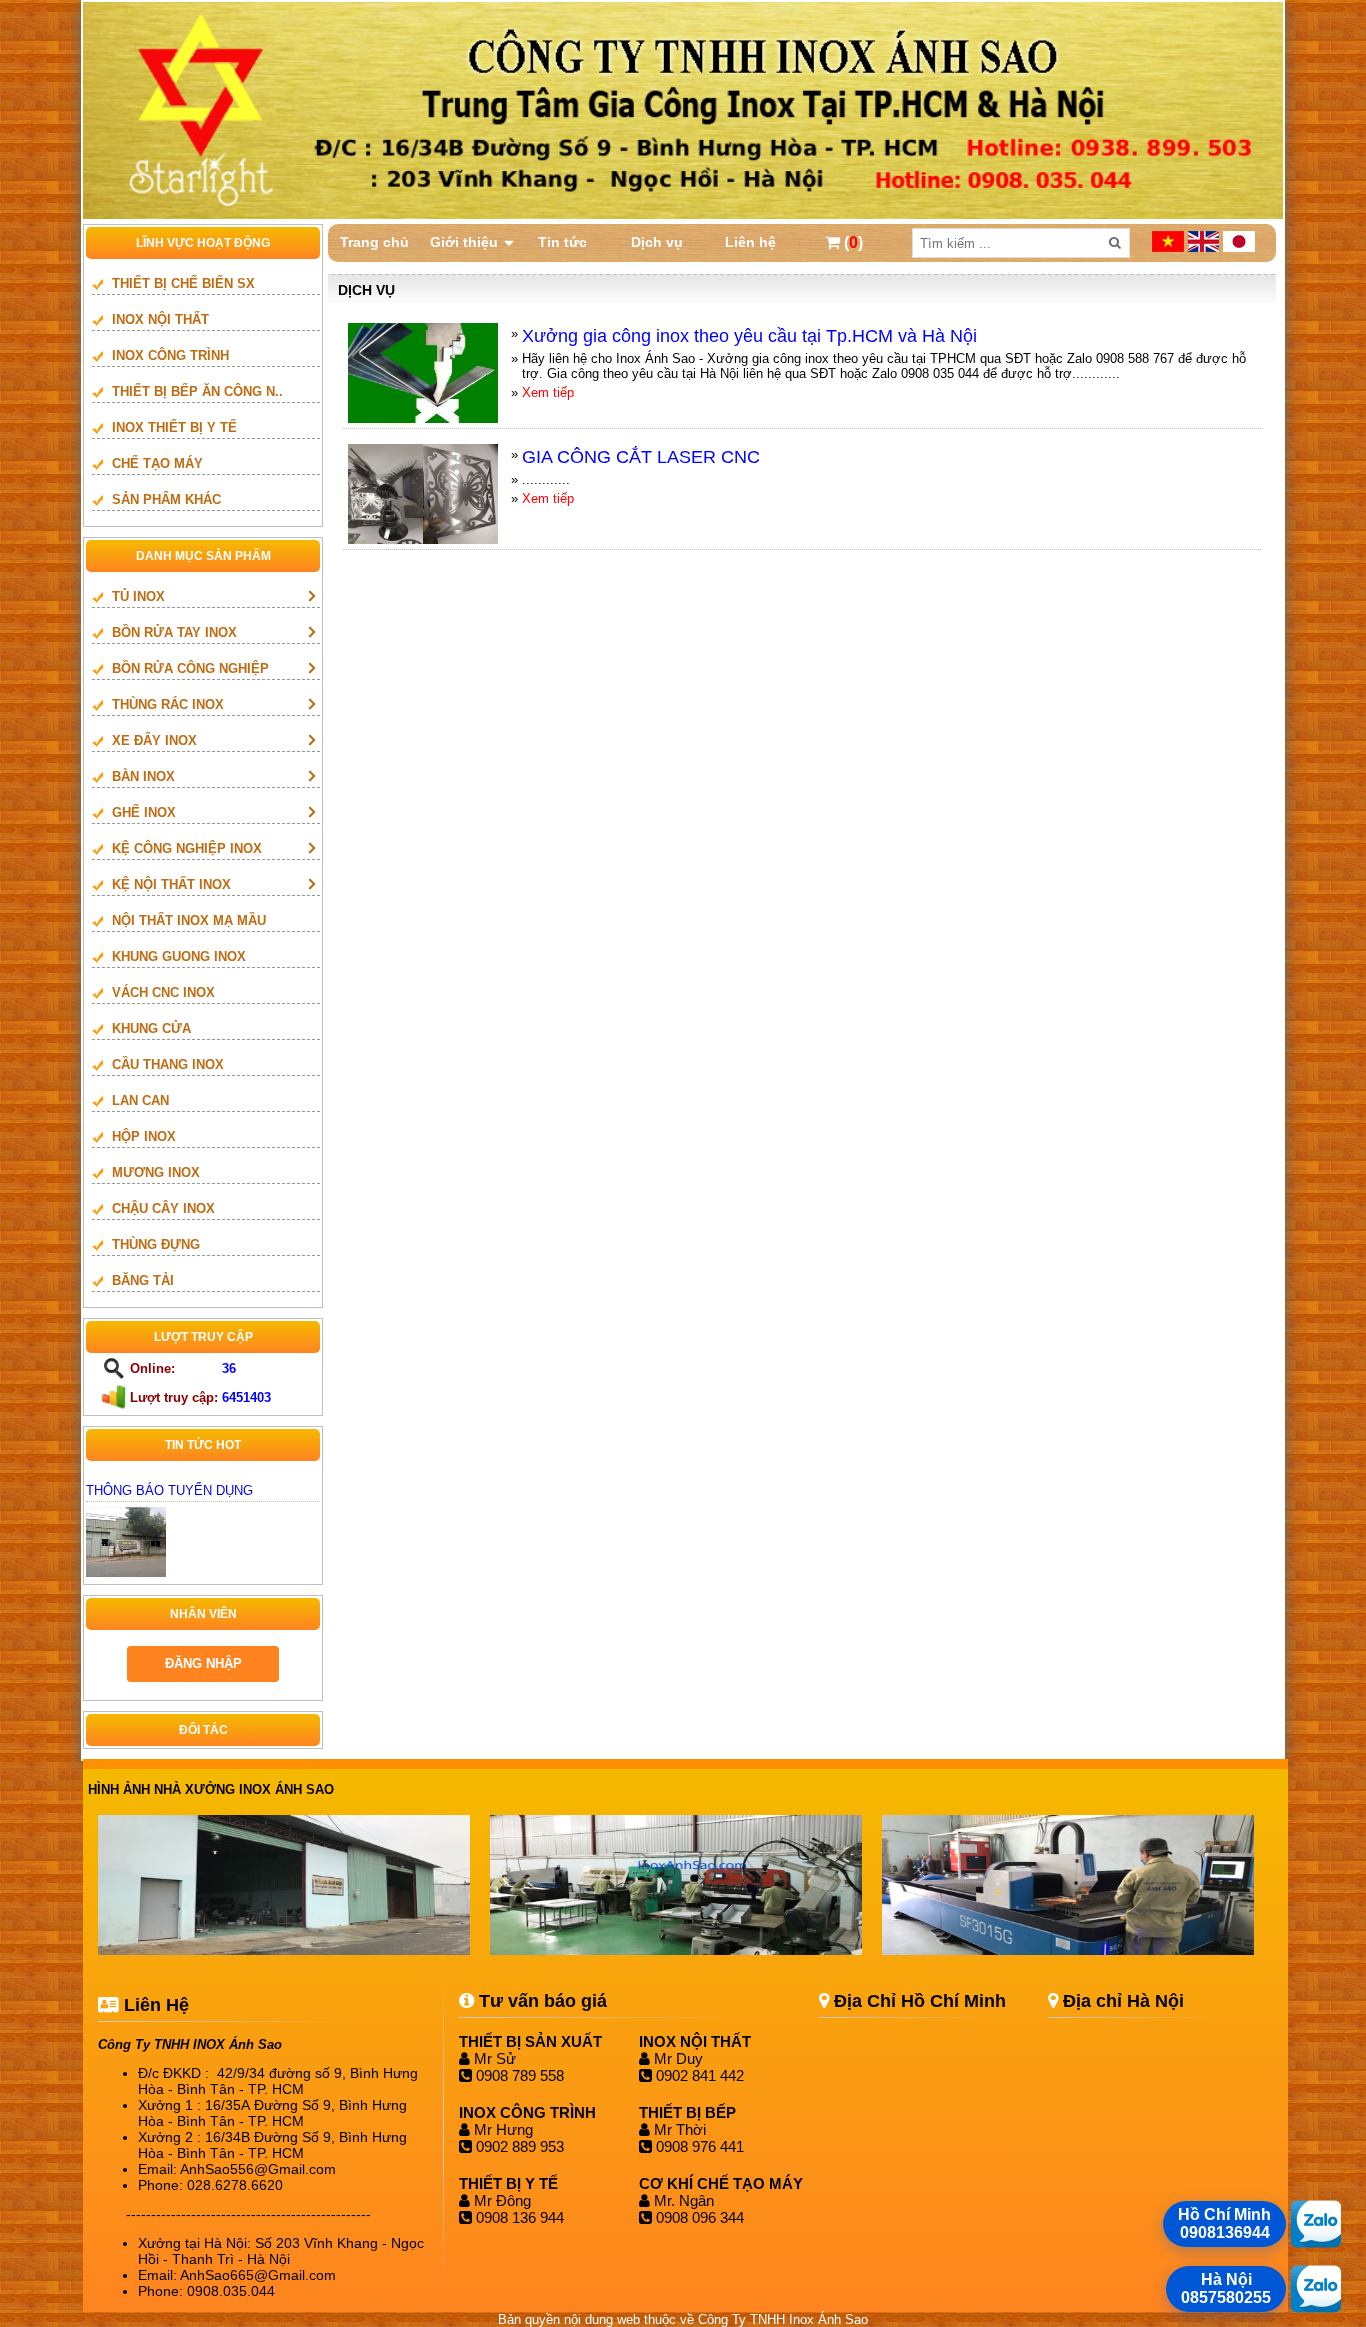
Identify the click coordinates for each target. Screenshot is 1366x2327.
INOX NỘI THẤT (160, 319)
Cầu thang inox (168, 1064)
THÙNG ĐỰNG (156, 1244)
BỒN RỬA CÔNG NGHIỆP (190, 668)
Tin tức (562, 242)
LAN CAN (140, 1100)
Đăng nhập (203, 1663)
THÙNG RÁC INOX (168, 704)
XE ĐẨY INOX (154, 740)
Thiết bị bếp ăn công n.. (197, 391)
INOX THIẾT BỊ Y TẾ (174, 427)
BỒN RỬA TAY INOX (174, 632)
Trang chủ (374, 242)
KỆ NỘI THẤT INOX (171, 884)
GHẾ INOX (144, 812)
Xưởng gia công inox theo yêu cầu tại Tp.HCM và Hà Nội (749, 336)
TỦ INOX (138, 596)
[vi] (1170, 247)
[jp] (1239, 247)
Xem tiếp (548, 392)
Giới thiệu (464, 242)
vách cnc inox (163, 992)
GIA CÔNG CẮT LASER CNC (641, 457)
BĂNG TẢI (143, 1280)
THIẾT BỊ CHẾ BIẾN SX (183, 283)
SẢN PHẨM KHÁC (166, 499)
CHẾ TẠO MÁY (157, 463)
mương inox (156, 1172)
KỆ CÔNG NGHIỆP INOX (187, 848)
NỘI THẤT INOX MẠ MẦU (189, 920)
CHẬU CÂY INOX (163, 1208)
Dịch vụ (657, 242)
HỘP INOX (144, 1136)
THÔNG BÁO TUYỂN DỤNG (169, 1490)
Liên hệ (750, 242)
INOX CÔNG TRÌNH (170, 355)
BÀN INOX (143, 776)
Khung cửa (151, 1028)
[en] (1205, 247)
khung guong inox (179, 956)
